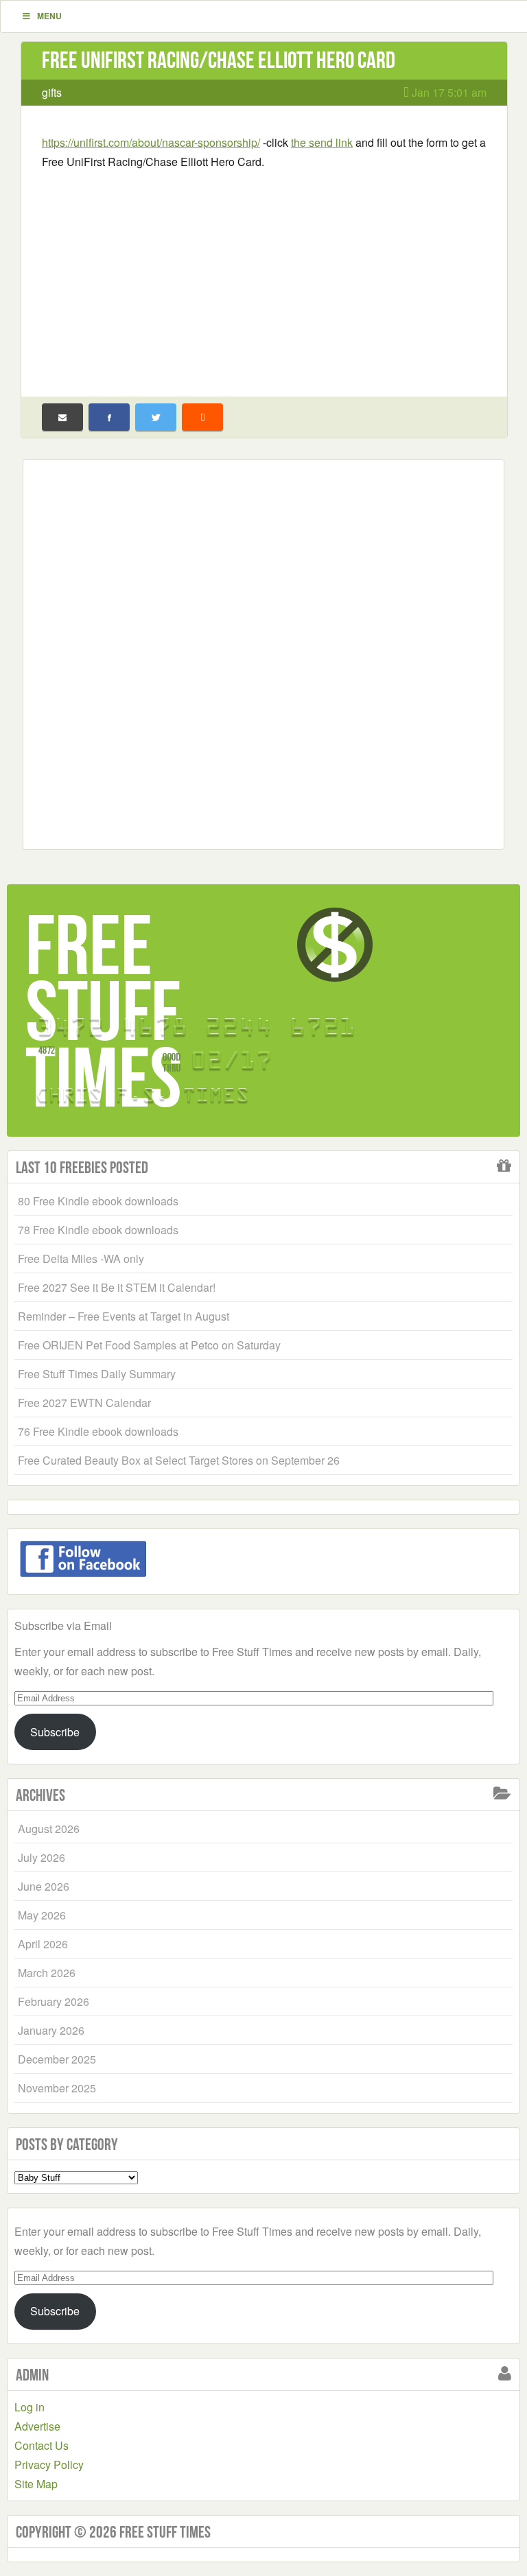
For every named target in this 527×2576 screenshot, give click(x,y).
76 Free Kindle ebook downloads (98, 1431)
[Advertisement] (264, 274)
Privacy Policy (49, 2465)
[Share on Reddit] (202, 417)
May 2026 (42, 1915)
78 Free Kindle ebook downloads (98, 1230)
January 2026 (51, 2030)
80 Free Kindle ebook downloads (98, 1201)
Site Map (36, 2484)
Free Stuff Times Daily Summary (97, 1374)
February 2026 (54, 2001)
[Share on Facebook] (109, 417)
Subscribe (55, 1732)
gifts (52, 92)
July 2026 (42, 1857)
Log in (30, 2407)
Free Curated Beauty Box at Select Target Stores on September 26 (179, 1460)
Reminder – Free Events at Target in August (124, 1316)
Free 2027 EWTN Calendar (84, 1403)
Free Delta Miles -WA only (81, 1259)
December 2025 (57, 2059)
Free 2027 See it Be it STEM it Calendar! (117, 1287)
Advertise (37, 2426)
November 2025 (57, 2088)
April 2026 (43, 1944)
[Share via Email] (62, 417)
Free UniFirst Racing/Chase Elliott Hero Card (219, 60)
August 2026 (49, 1829)
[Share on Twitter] (156, 417)
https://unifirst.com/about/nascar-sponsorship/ (151, 142)
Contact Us (42, 2445)
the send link (322, 142)
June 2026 (44, 1886)
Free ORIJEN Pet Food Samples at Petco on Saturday (149, 1345)
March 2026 (47, 1973)
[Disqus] (263, 652)
